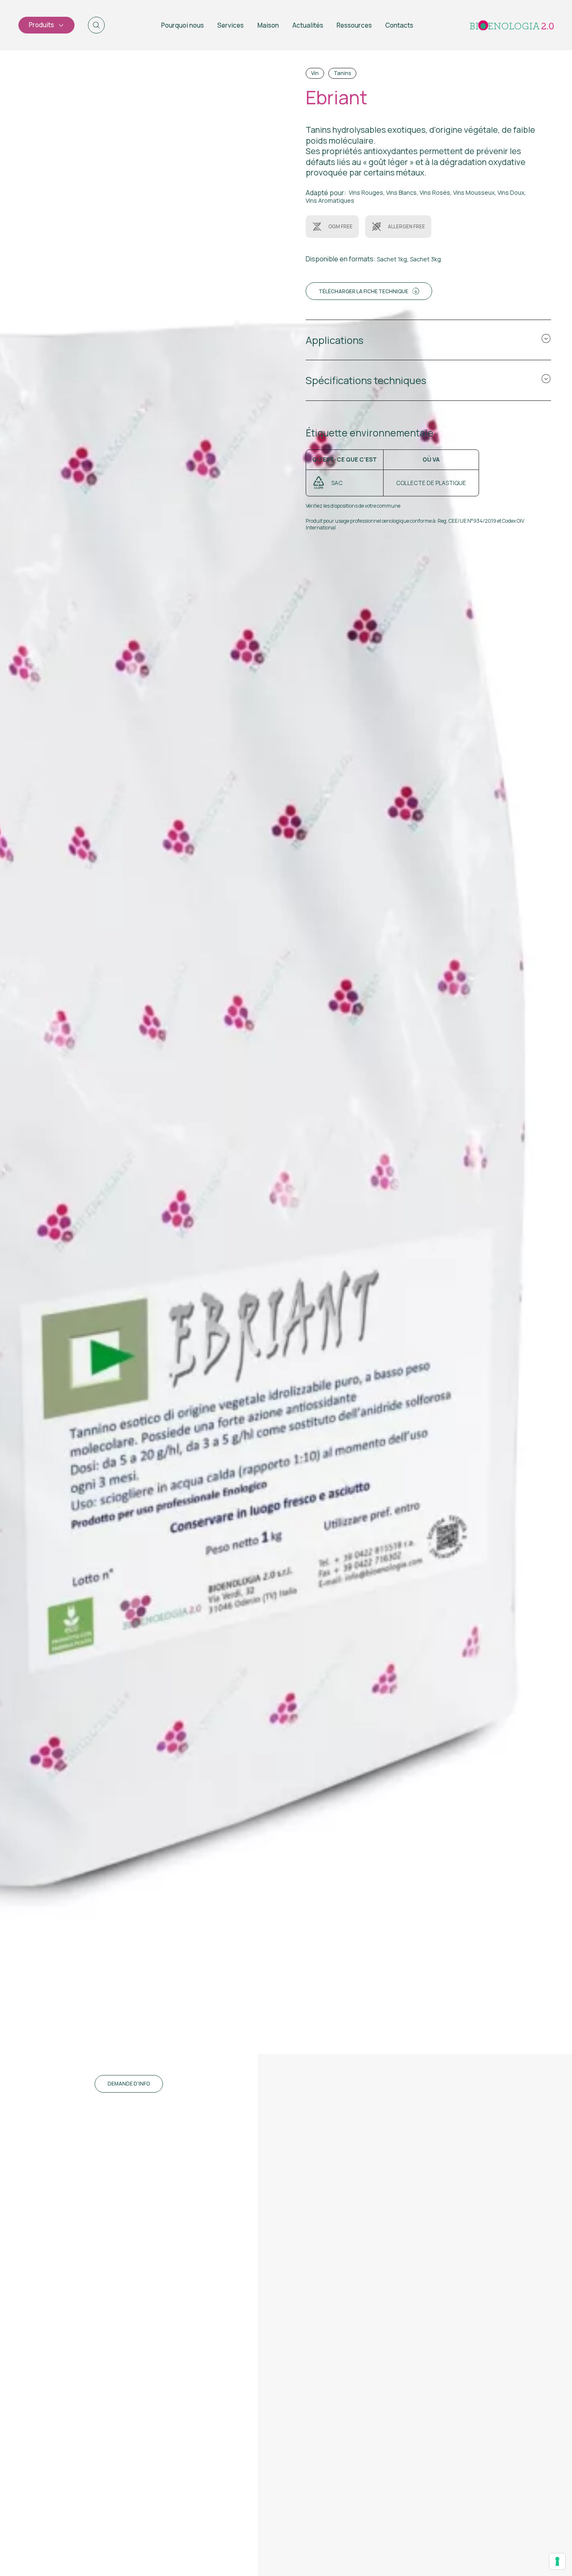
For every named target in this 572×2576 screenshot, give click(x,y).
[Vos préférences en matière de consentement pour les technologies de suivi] (557, 2561)
